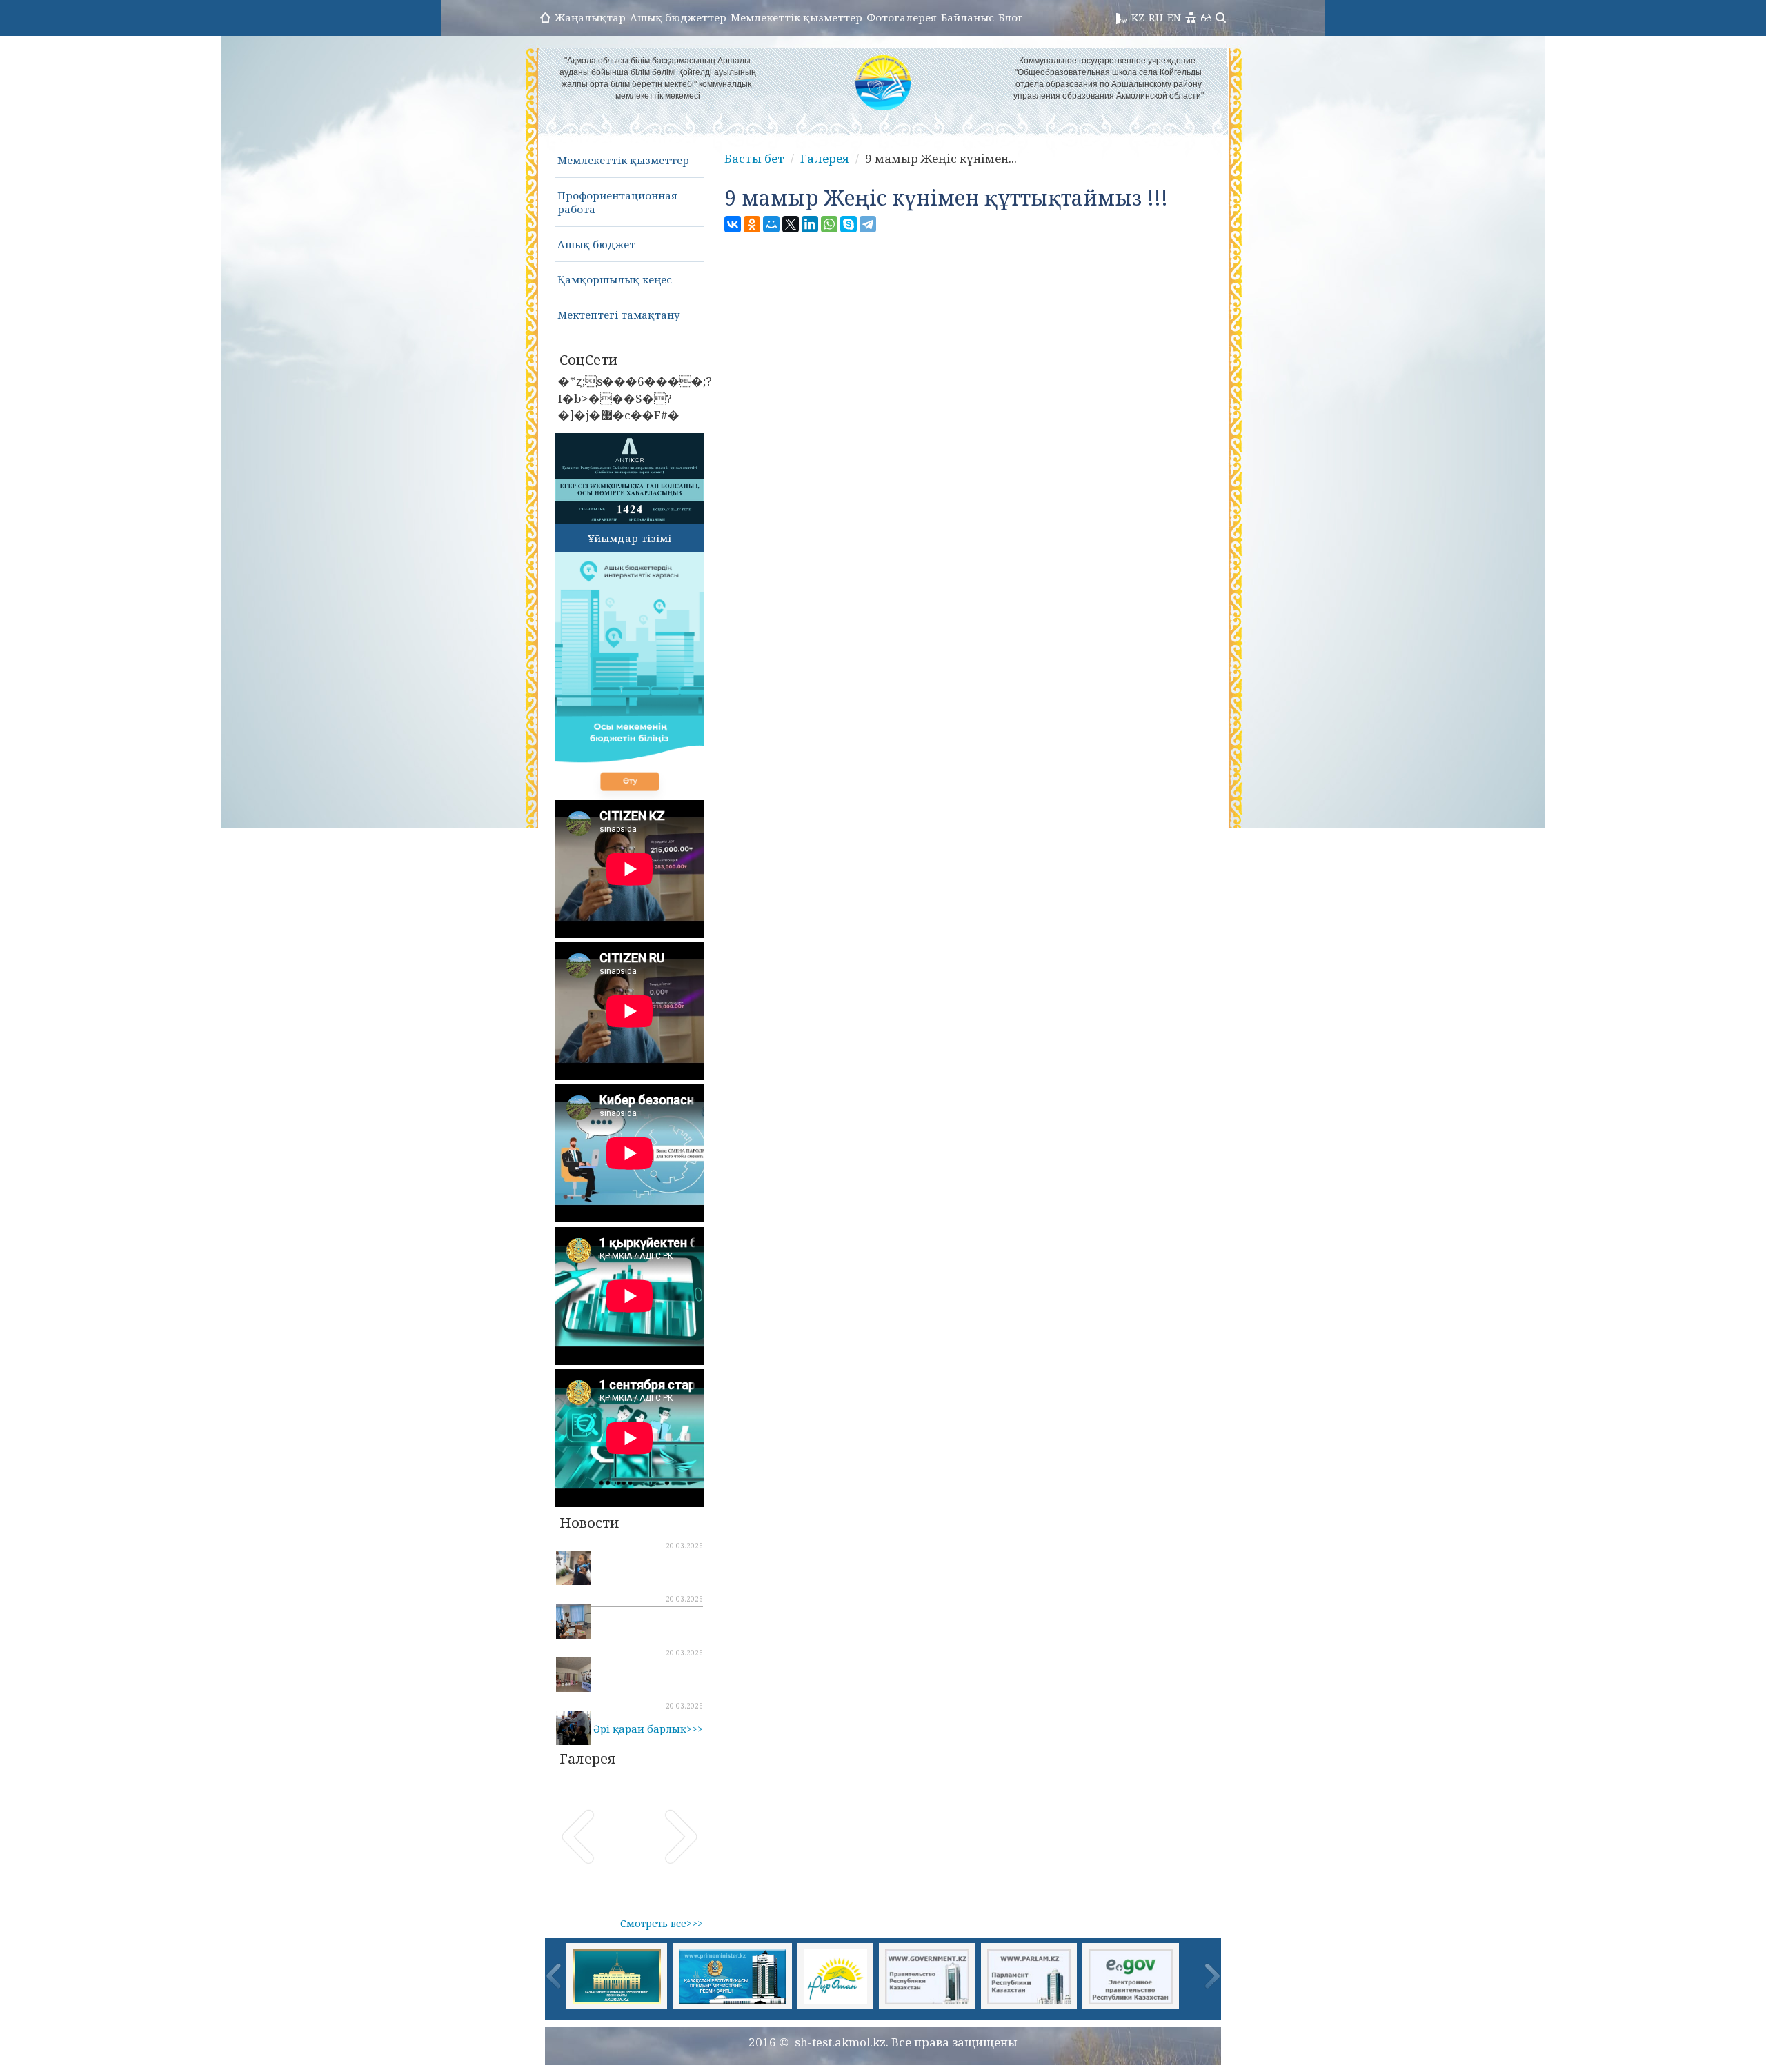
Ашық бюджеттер (678, 17)
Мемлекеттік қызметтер (796, 17)
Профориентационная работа (617, 202)
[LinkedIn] (810, 224)
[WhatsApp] (829, 224)
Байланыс (968, 17)
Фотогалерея (902, 17)
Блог (1011, 17)
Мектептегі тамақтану (619, 315)
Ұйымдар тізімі (629, 538)
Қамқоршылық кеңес (615, 279)
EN (1174, 17)
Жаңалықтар (590, 17)
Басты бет (754, 158)
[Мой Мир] (771, 224)
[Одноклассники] (752, 224)
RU (1156, 17)
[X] (791, 224)
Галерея (825, 158)
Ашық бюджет (596, 244)
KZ (1138, 17)
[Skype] (849, 224)
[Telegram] (868, 224)
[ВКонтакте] (733, 224)
